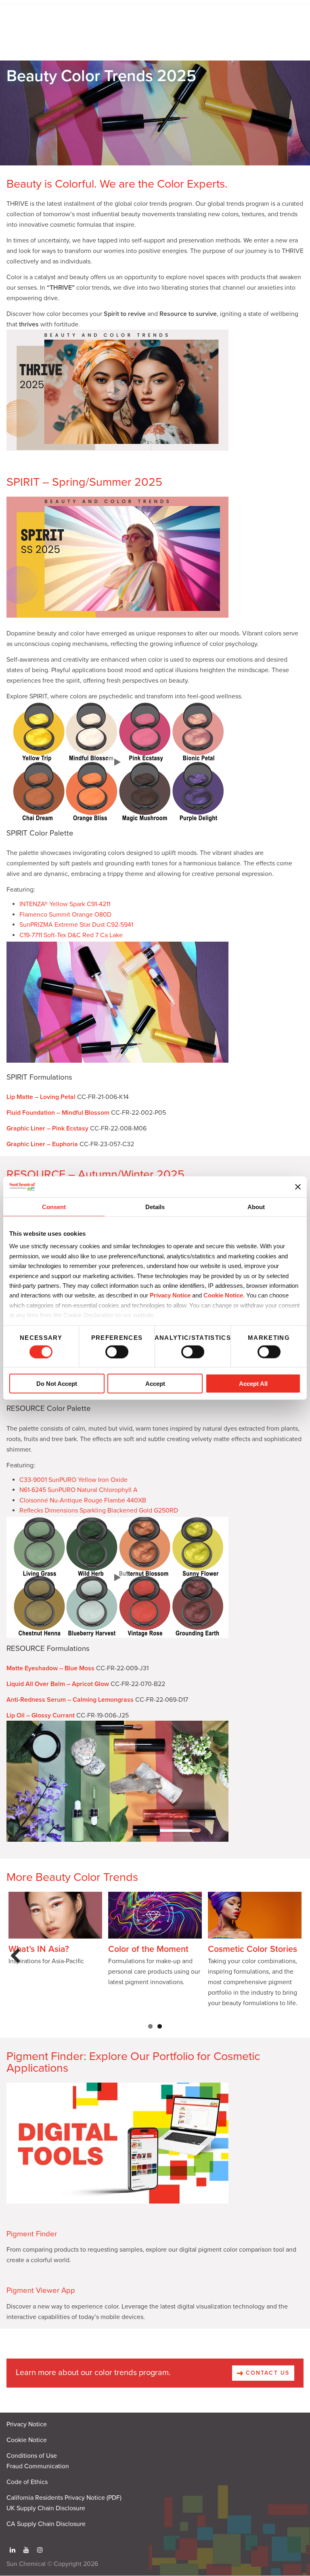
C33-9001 (34, 1480)
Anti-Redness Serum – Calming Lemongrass (70, 1700)
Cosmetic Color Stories (252, 1949)
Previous (18, 1964)
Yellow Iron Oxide (102, 1480)
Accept (155, 1384)
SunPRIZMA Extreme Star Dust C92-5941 (76, 925)
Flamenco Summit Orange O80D (65, 915)
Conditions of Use (32, 2456)
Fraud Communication (38, 2466)
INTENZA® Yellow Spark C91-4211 (65, 904)
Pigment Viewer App (41, 2290)
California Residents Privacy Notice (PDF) (64, 2498)
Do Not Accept (57, 1384)
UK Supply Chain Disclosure (46, 2508)
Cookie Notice (27, 2440)
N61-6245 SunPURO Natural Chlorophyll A (79, 1490)
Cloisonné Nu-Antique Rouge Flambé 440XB (83, 1500)
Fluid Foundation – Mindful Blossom (58, 1113)
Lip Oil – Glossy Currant (41, 1715)
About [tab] (256, 1207)
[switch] (117, 1352)
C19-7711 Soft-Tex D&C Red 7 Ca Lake (71, 935)
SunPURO (62, 1480)
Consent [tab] (54, 1207)
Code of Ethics (27, 2482)
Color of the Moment (148, 1949)
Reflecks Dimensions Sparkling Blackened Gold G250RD (99, 1511)
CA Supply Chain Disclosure (46, 2524)
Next (293, 1964)
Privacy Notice (170, 1295)
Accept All (253, 1384)
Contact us (266, 2373)
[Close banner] (298, 1187)
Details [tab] (155, 1207)
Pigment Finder (32, 2234)
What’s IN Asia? (39, 1949)
